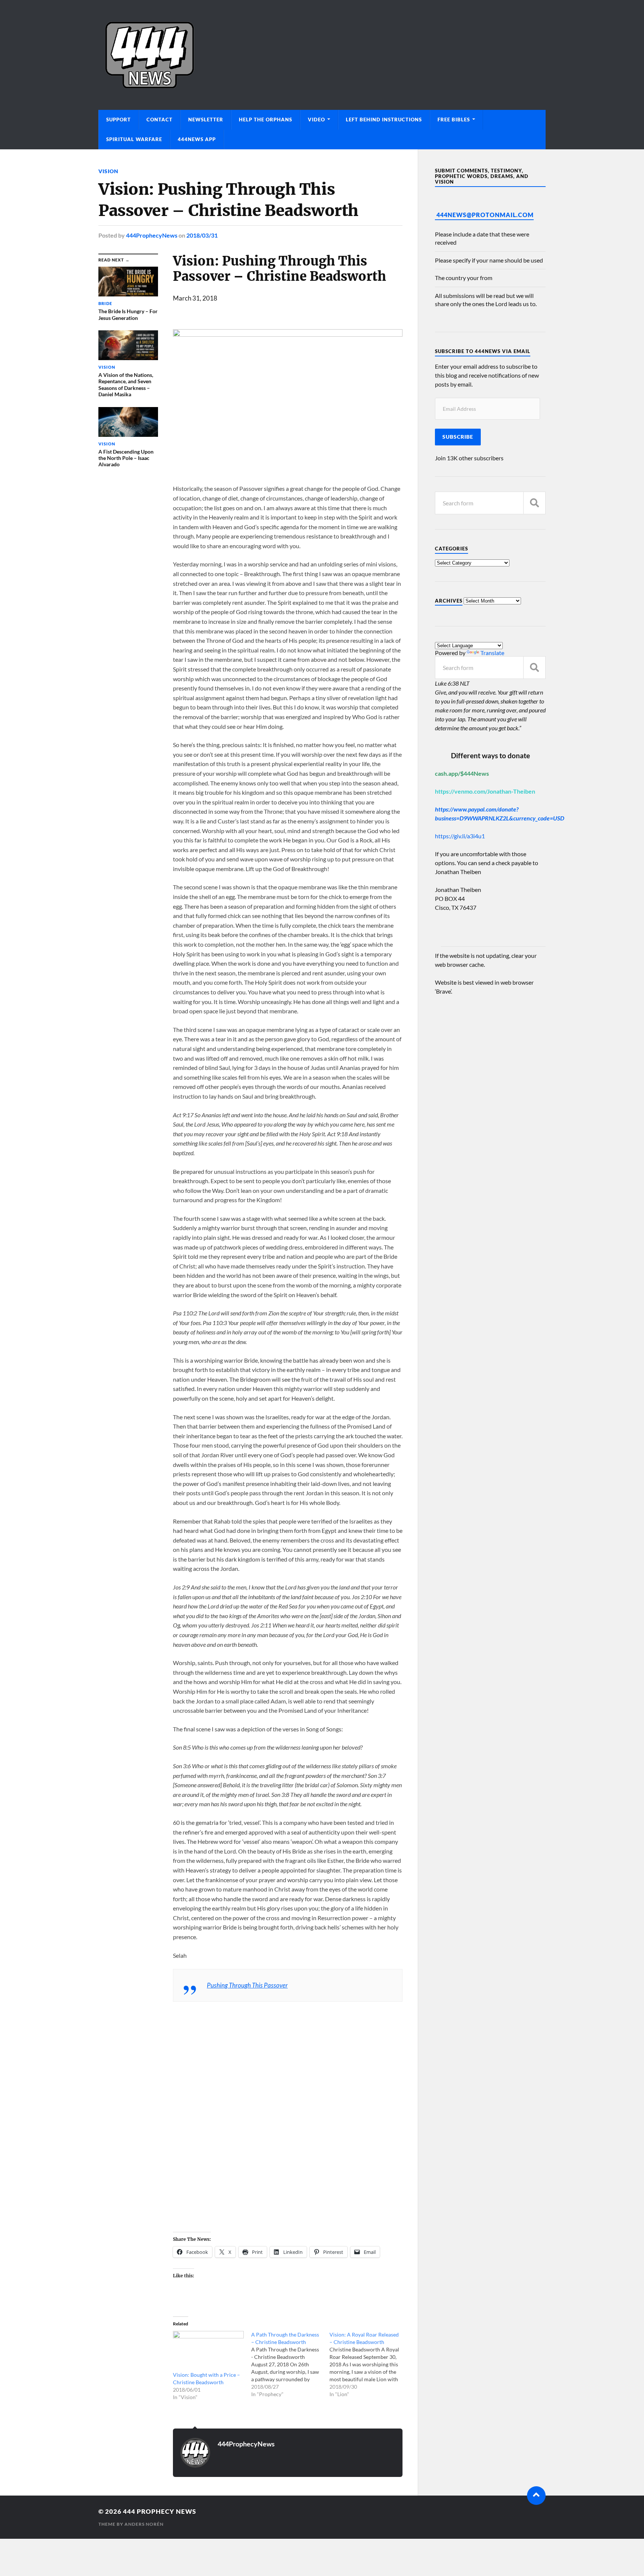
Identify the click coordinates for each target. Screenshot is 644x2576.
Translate (492, 653)
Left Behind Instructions (384, 120)
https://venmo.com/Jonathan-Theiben (485, 791)
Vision (108, 171)
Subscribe (458, 437)
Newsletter (206, 120)
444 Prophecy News (160, 2511)
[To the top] (536, 2496)
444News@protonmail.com (485, 215)
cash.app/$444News (462, 773)
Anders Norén (144, 2524)
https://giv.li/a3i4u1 (460, 836)
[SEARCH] (534, 503)
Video (316, 120)
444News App (197, 139)
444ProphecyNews (152, 235)
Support (119, 120)
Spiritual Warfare (134, 139)
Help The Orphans (266, 120)
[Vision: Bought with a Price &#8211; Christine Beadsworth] (208, 2351)
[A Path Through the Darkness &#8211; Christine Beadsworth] (290, 2364)
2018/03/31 (202, 235)
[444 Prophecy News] (322, 55)
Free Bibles (454, 120)
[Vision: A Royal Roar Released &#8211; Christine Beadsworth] (369, 2364)
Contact (160, 120)
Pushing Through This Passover (247, 1985)
